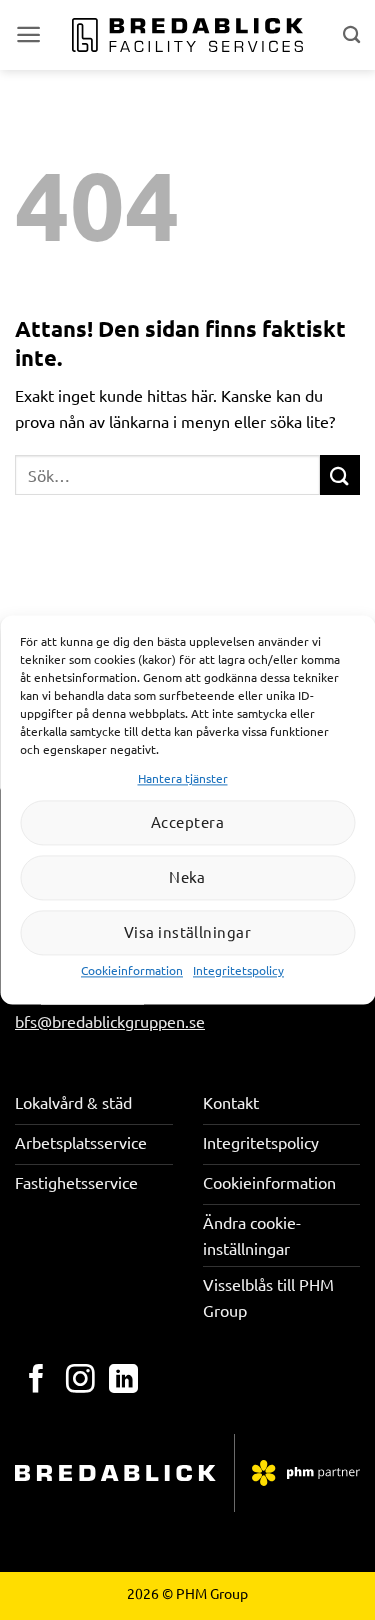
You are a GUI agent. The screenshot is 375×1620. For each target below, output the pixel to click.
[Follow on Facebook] (36, 1381)
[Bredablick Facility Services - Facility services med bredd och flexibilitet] (187, 35)
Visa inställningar (187, 932)
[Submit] (340, 474)
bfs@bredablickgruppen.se (110, 1021)
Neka (187, 877)
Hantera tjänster (183, 778)
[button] (28, 34)
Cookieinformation (132, 970)
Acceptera (187, 822)
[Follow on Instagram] (80, 1381)
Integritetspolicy (238, 970)
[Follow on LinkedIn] (123, 1381)
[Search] (351, 34)
